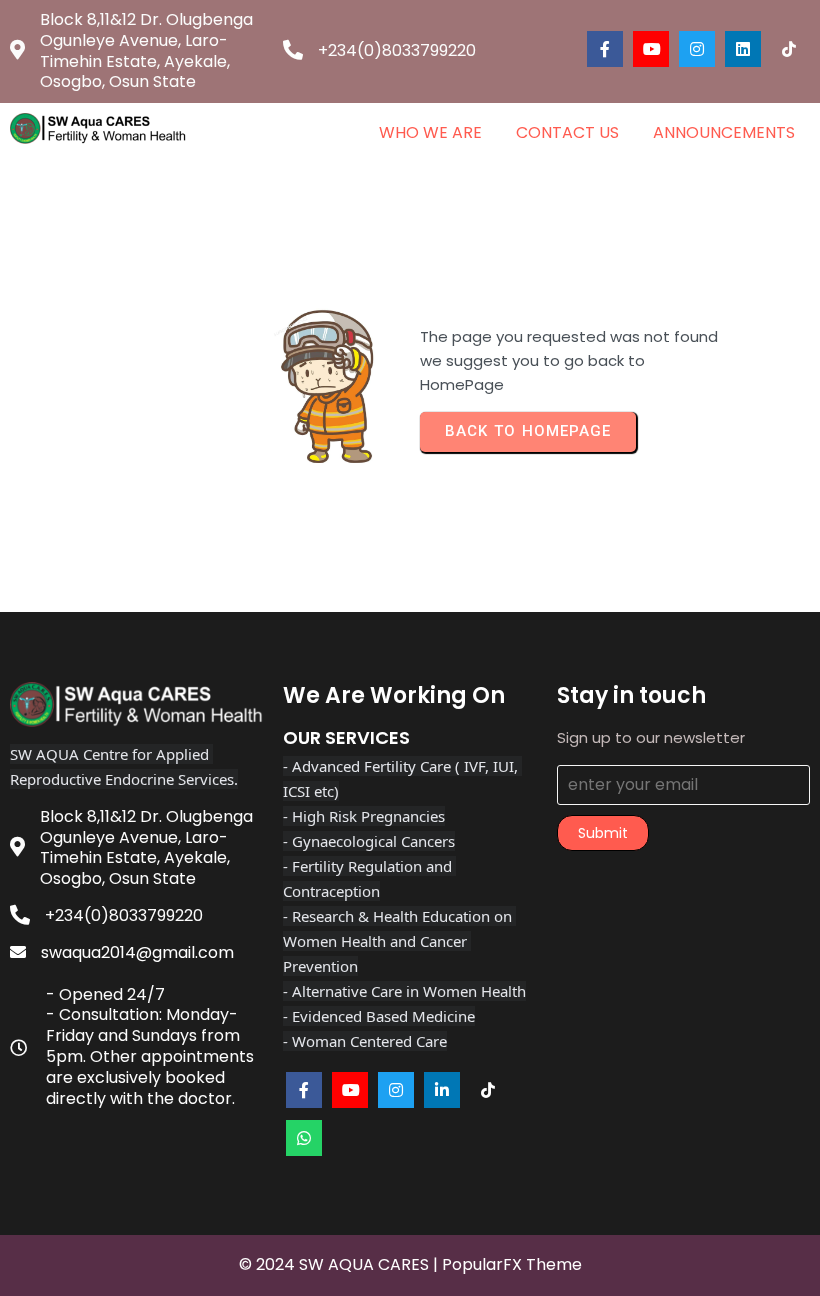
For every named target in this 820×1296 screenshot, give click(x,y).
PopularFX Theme (512, 1264)
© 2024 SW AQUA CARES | (340, 1264)
